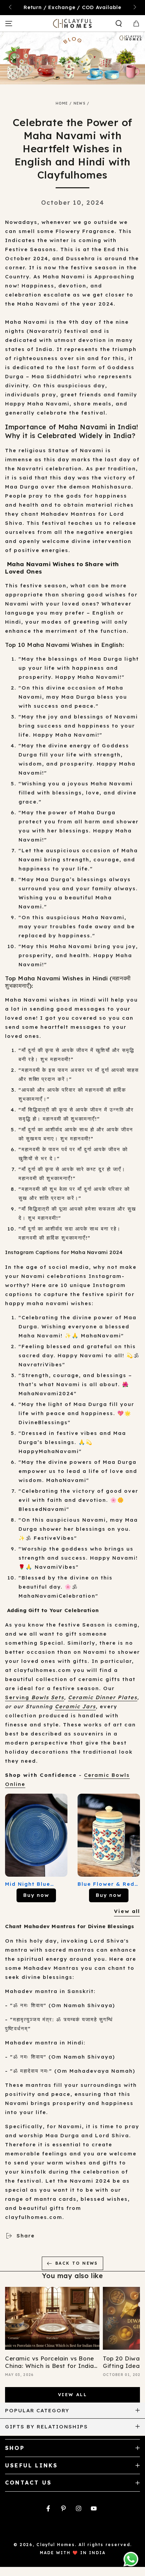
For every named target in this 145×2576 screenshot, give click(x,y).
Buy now (36, 1895)
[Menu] (9, 24)
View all (127, 1911)
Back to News (77, 2263)
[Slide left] (11, 8)
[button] (119, 24)
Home (62, 103)
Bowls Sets (48, 1697)
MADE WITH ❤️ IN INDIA (73, 2553)
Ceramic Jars (75, 1706)
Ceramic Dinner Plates (103, 1697)
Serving (18, 1697)
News (80, 103)
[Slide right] (134, 8)
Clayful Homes (56, 2545)
